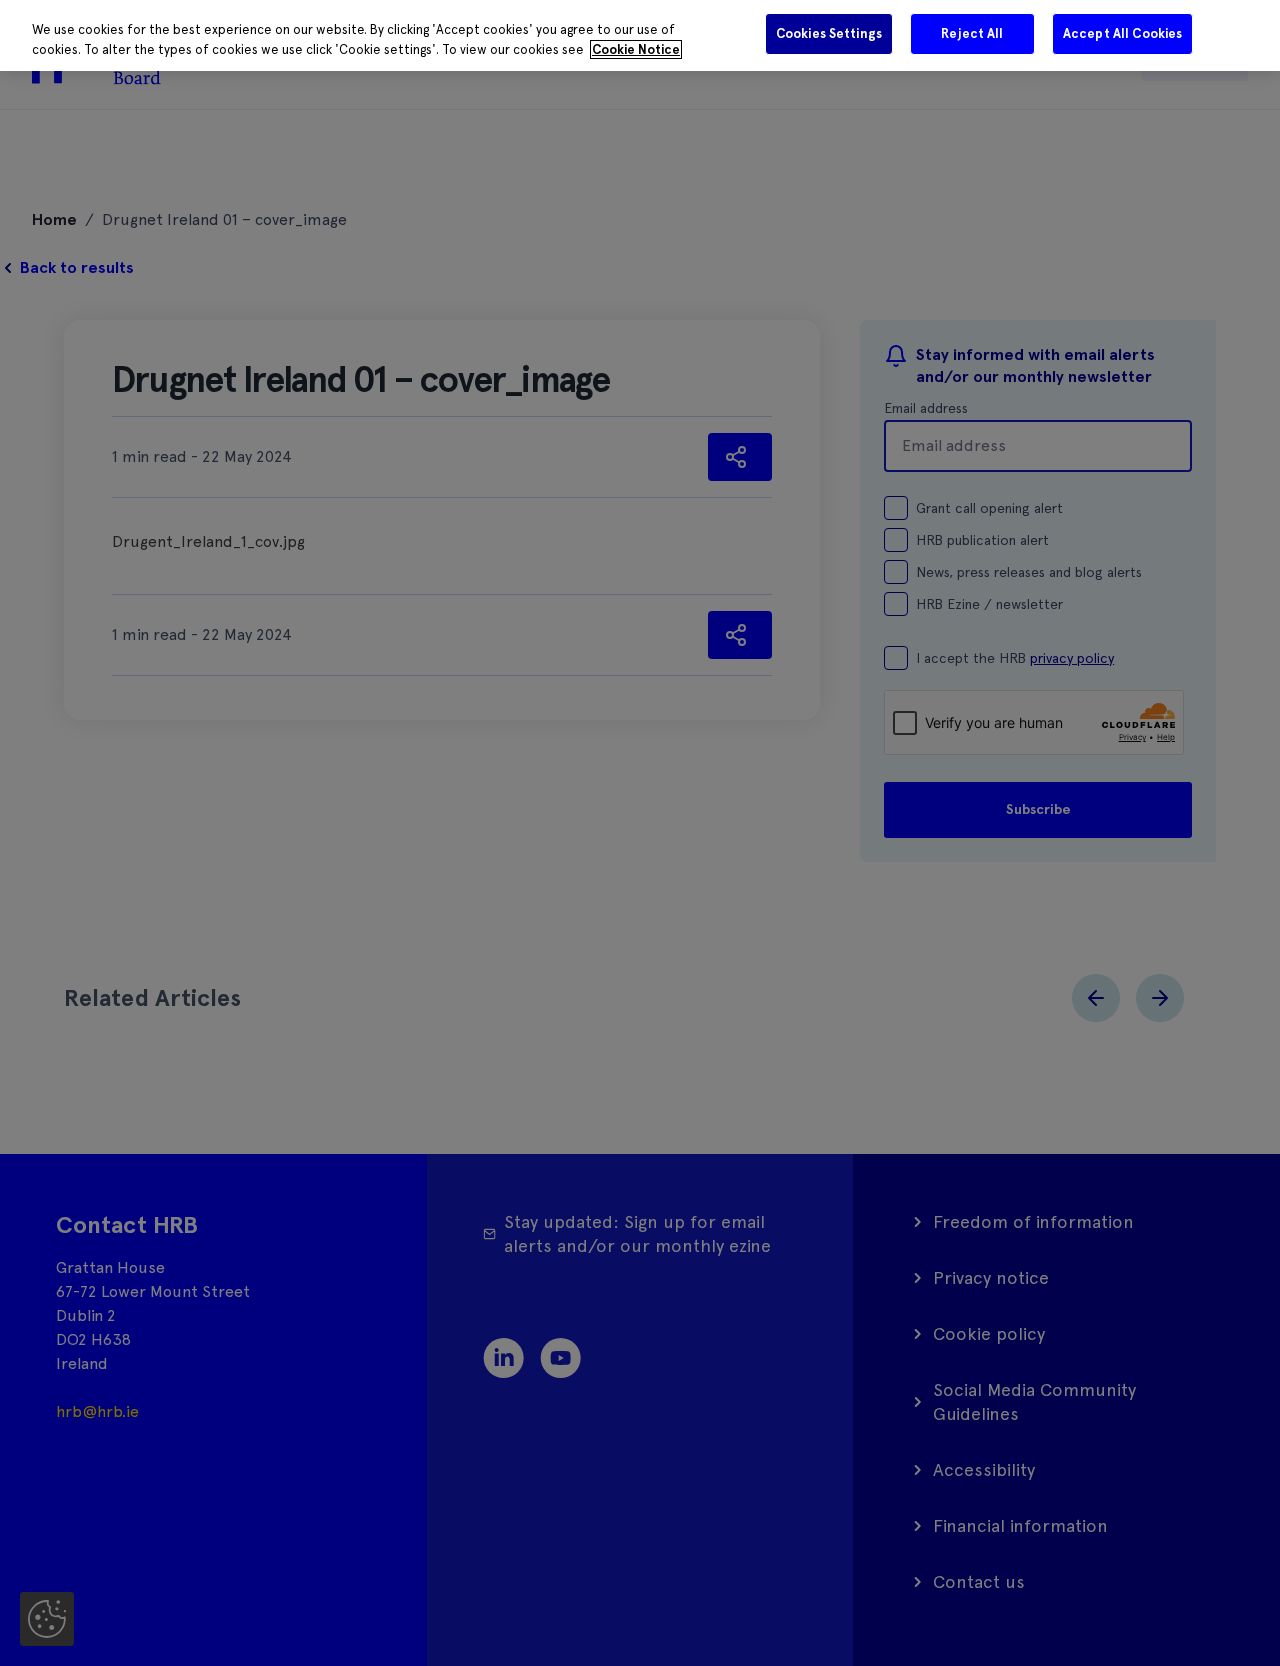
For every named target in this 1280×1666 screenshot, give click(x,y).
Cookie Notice (636, 49)
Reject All (972, 33)
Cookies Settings (829, 33)
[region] (640, 35)
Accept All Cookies (1122, 33)
